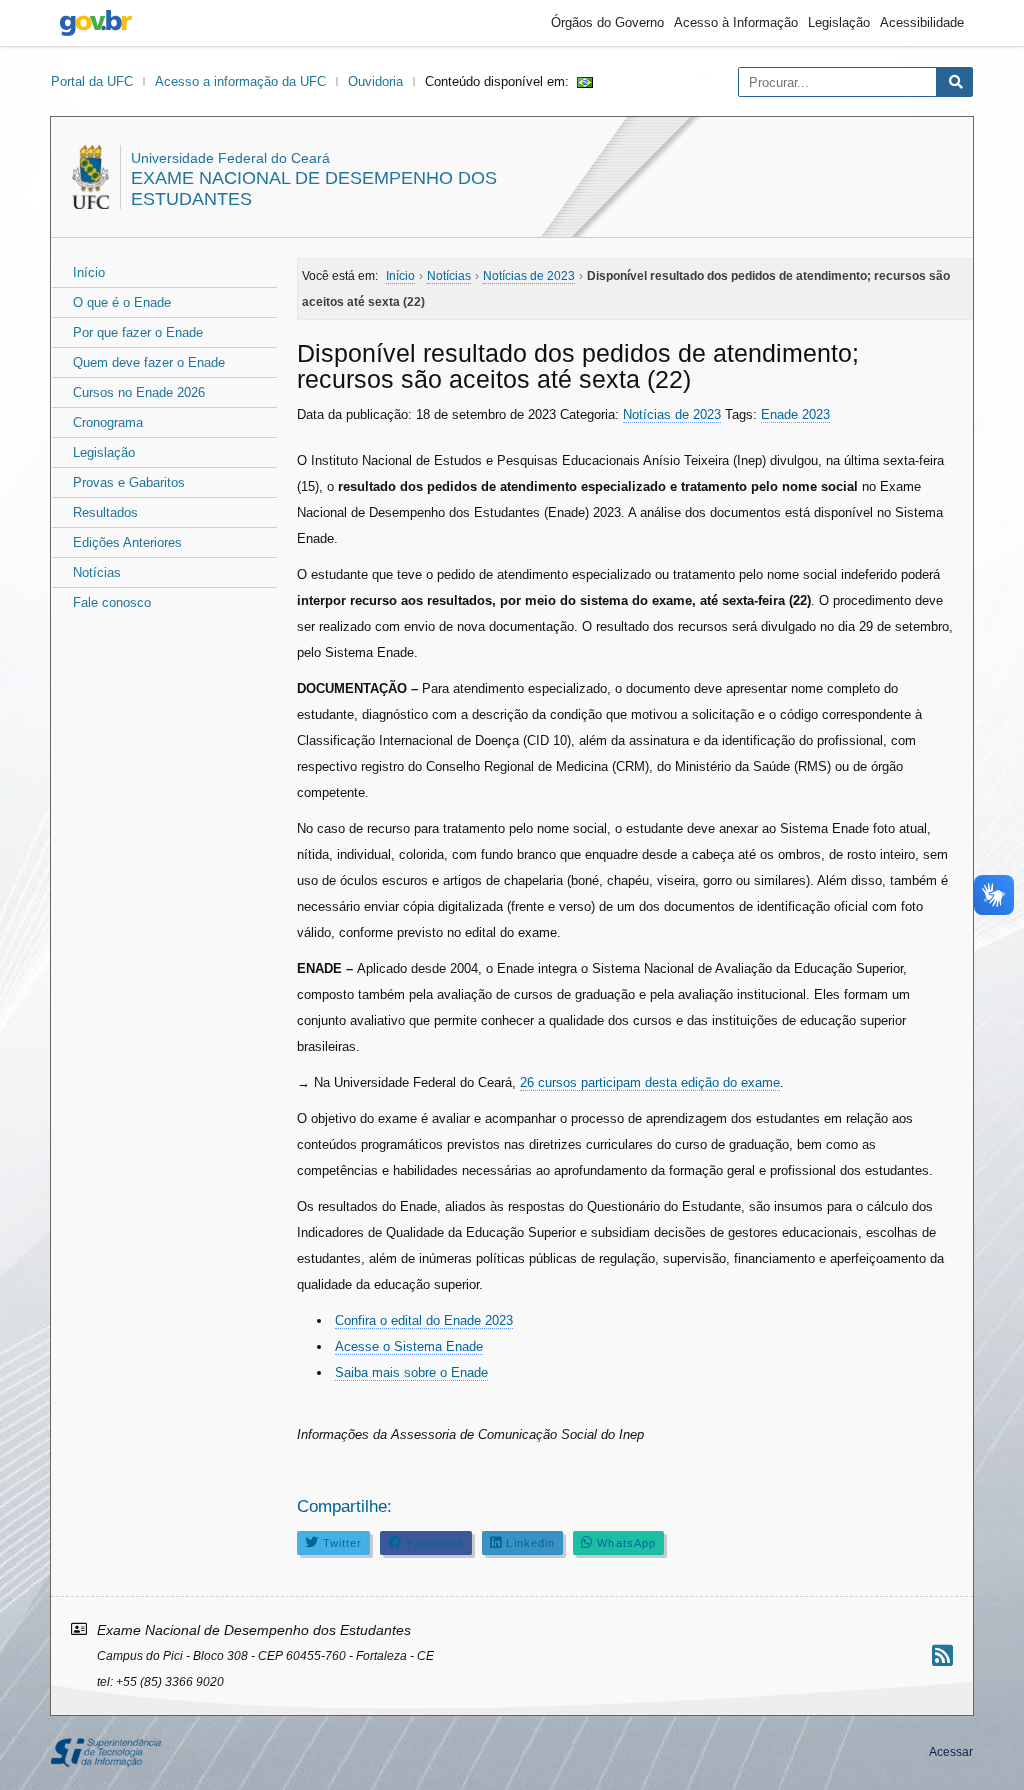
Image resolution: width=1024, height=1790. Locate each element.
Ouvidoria (375, 81)
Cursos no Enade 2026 (139, 392)
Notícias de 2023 (672, 414)
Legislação (839, 22)
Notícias (97, 572)
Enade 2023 (795, 414)
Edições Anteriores (127, 542)
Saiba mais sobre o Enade (411, 1372)
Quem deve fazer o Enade (149, 362)
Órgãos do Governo (607, 22)
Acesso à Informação (736, 22)
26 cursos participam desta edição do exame (650, 1082)
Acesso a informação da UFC (240, 81)
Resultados (105, 512)
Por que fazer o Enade (138, 332)
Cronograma (108, 422)
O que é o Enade (122, 302)
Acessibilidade (922, 22)
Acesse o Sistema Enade (409, 1346)
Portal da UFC (92, 81)
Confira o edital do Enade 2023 (424, 1320)
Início (89, 272)
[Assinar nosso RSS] (942, 1655)
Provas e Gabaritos (129, 482)
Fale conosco (112, 602)
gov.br (96, 23)
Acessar (951, 1752)
